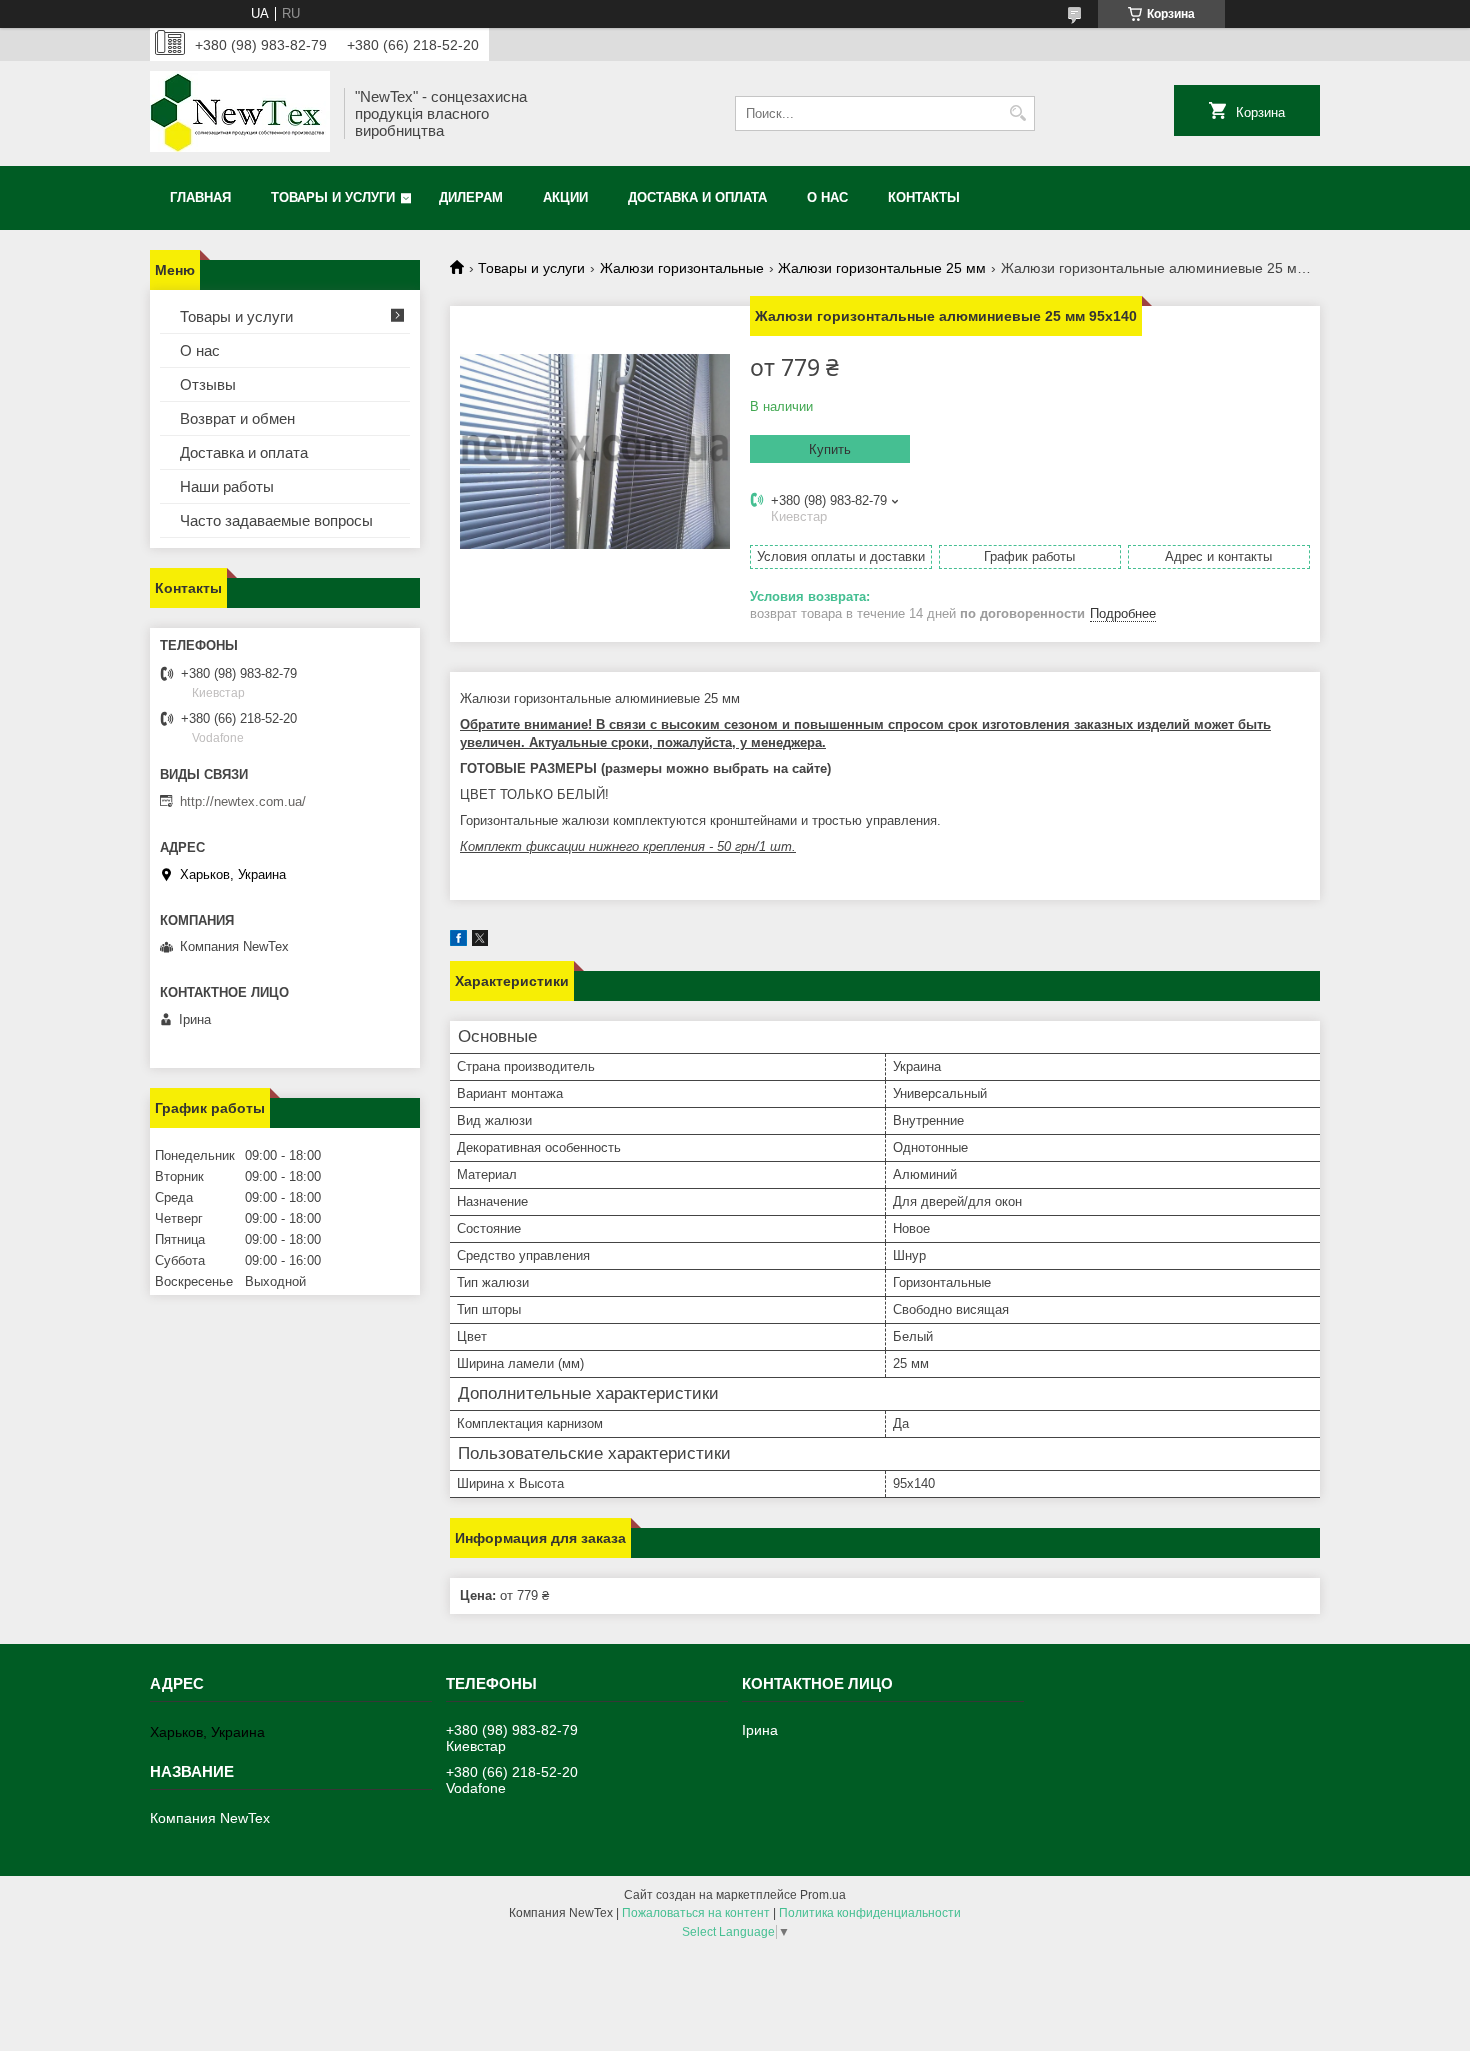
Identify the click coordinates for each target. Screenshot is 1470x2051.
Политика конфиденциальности (870, 1913)
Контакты (924, 197)
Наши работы (227, 486)
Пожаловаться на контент (696, 1913)
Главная (200, 197)
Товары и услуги (333, 197)
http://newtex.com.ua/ (243, 801)
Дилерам (471, 197)
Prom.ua (823, 1895)
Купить (830, 449)
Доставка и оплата (697, 197)
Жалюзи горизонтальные (682, 268)
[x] (480, 941)
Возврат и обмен (237, 418)
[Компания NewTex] (240, 113)
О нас (827, 197)
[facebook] (458, 941)
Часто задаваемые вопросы (276, 520)
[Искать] (1017, 113)
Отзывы (208, 384)
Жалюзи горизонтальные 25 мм (882, 268)
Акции (565, 197)
